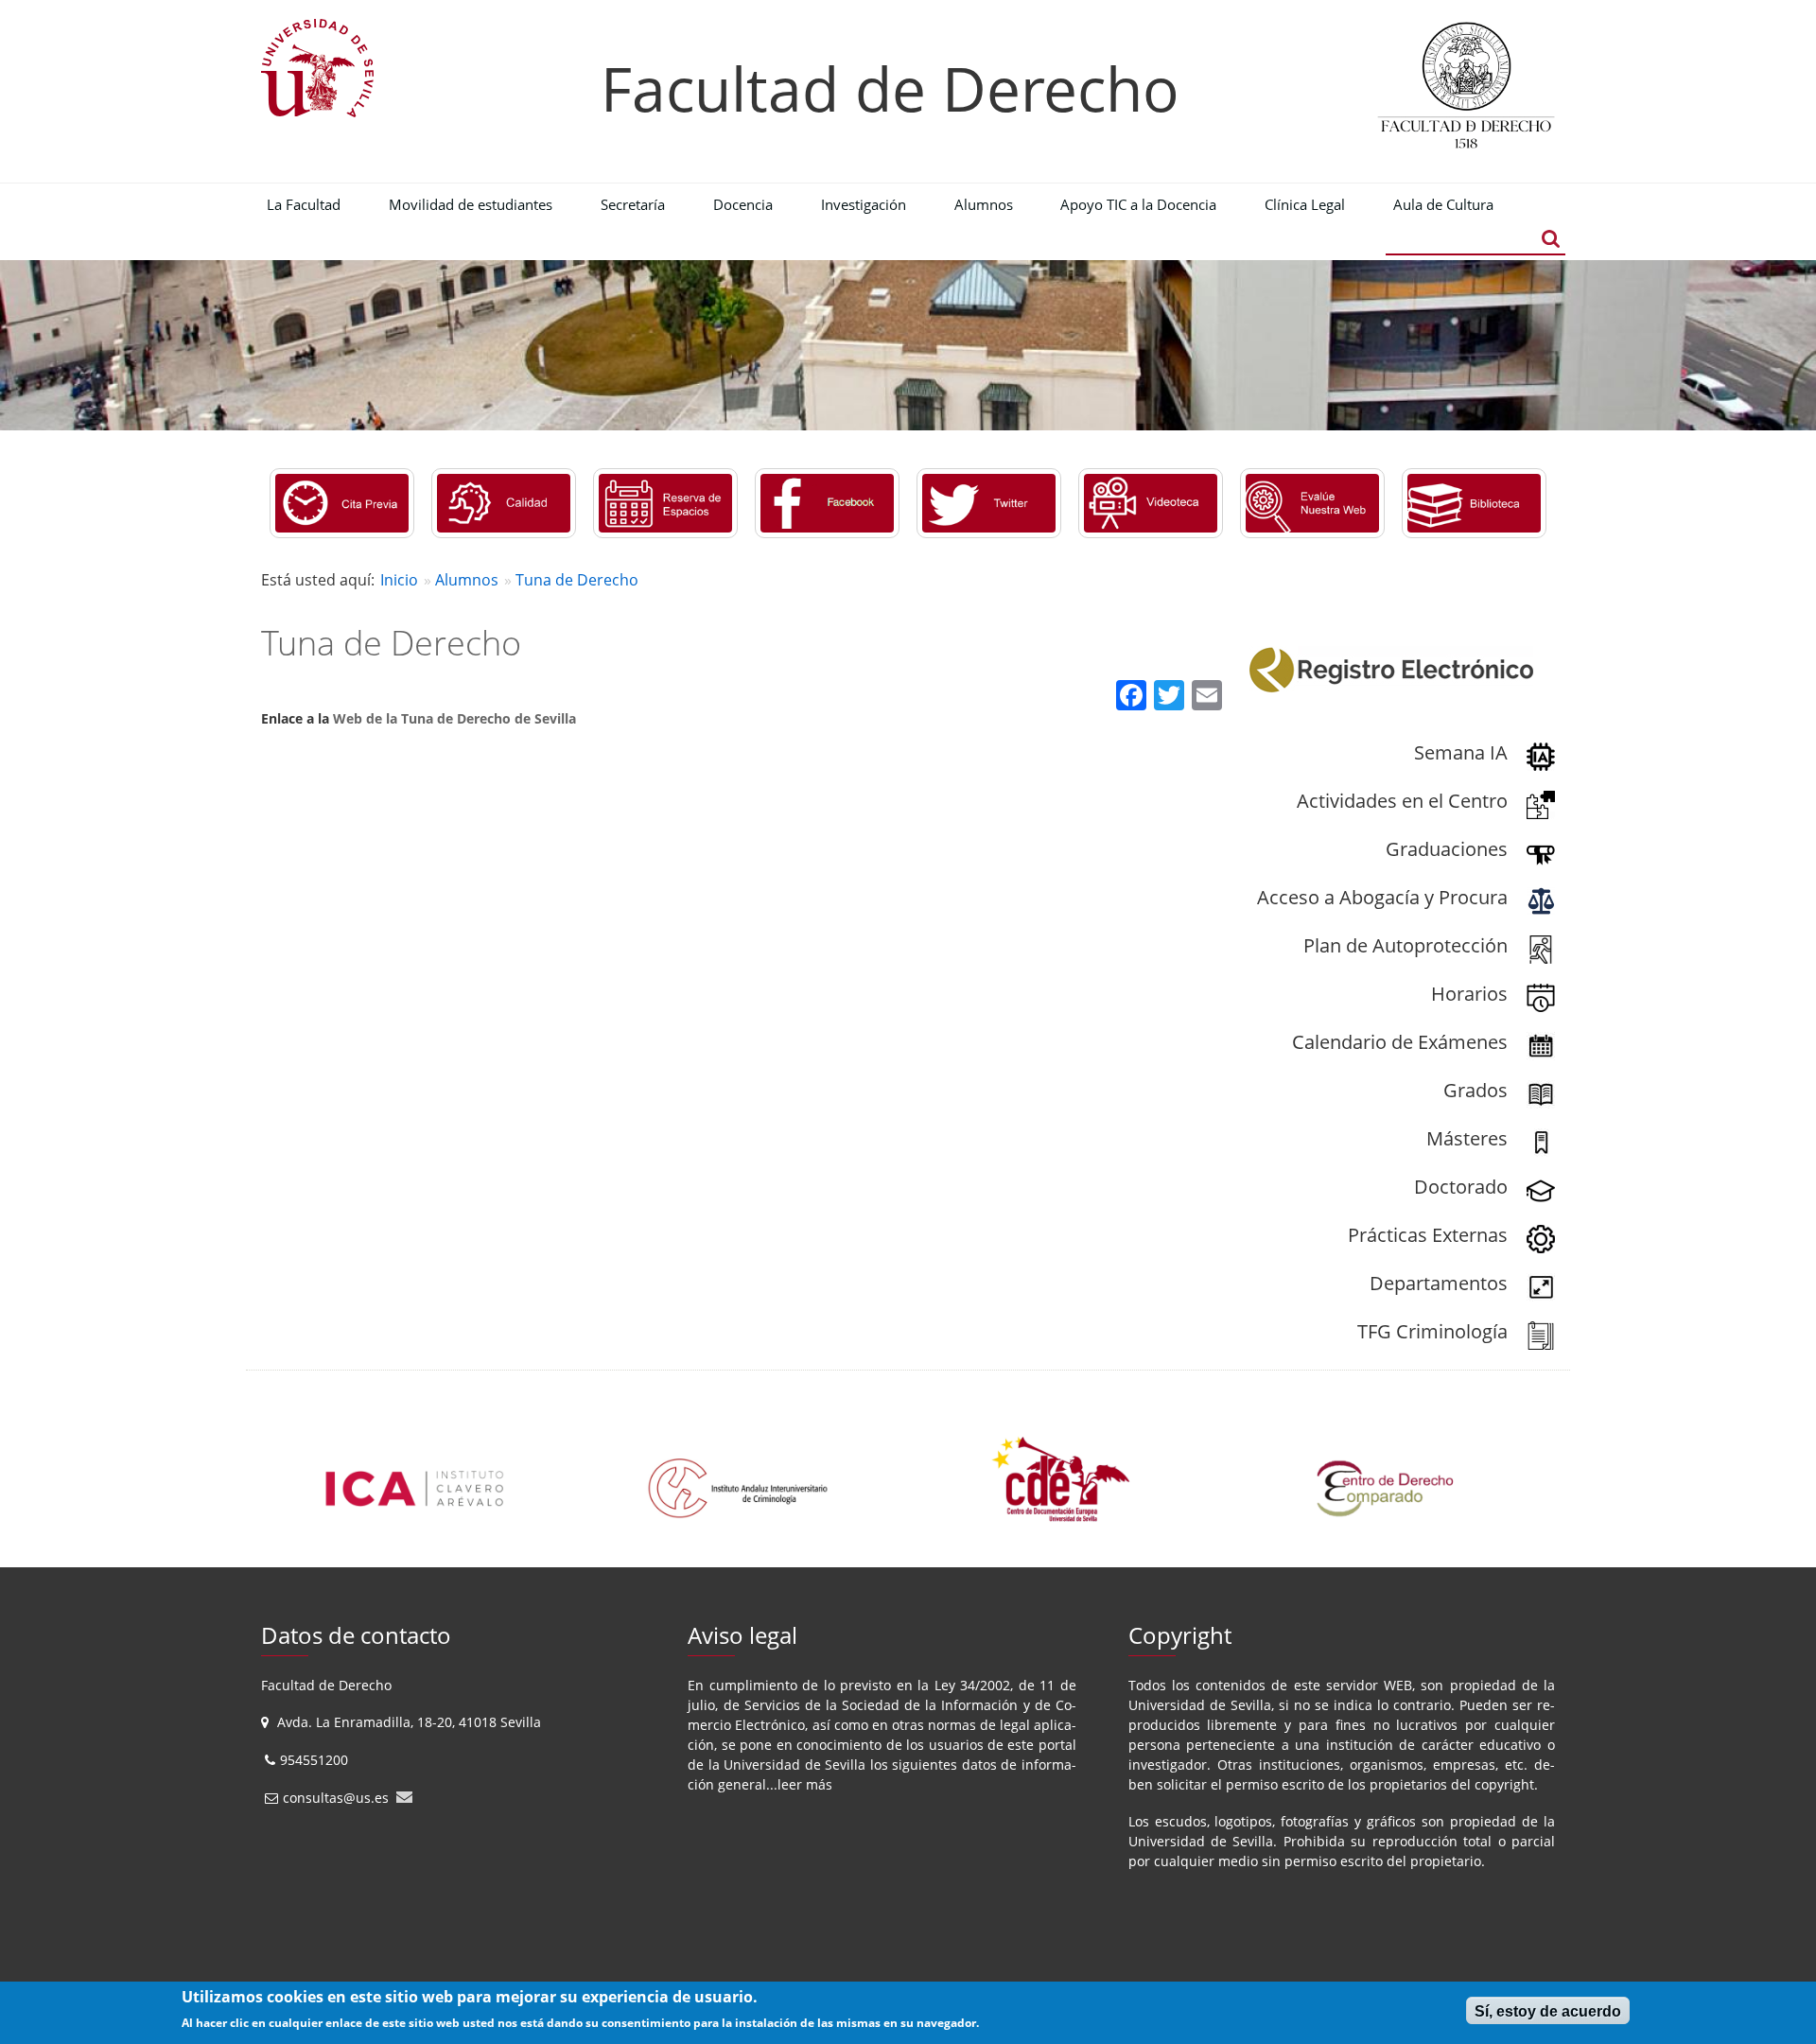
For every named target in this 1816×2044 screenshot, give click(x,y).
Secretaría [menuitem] (633, 204)
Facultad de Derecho (890, 88)
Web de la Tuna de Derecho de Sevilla (454, 718)
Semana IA (1461, 752)
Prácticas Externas (1428, 1235)
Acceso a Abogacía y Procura (1382, 897)
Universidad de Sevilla (794, 1764)
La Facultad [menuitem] (304, 204)
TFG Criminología (1432, 1331)
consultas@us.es (336, 1798)
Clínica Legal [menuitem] (1305, 204)
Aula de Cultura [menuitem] (1443, 204)
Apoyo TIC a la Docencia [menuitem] (1138, 204)
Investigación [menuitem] (864, 204)
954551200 (316, 1760)
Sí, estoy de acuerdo (1548, 2011)
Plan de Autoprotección (1406, 945)
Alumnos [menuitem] (984, 204)
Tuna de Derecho (577, 580)
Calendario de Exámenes (1400, 1042)
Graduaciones (1447, 849)
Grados (1475, 1090)
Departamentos (1439, 1283)
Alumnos (467, 580)
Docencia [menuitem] (743, 204)
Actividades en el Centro (1402, 801)
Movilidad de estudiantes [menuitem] (471, 204)
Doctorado (1461, 1187)
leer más (805, 1784)
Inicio (399, 580)
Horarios (1469, 994)
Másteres (1467, 1138)
